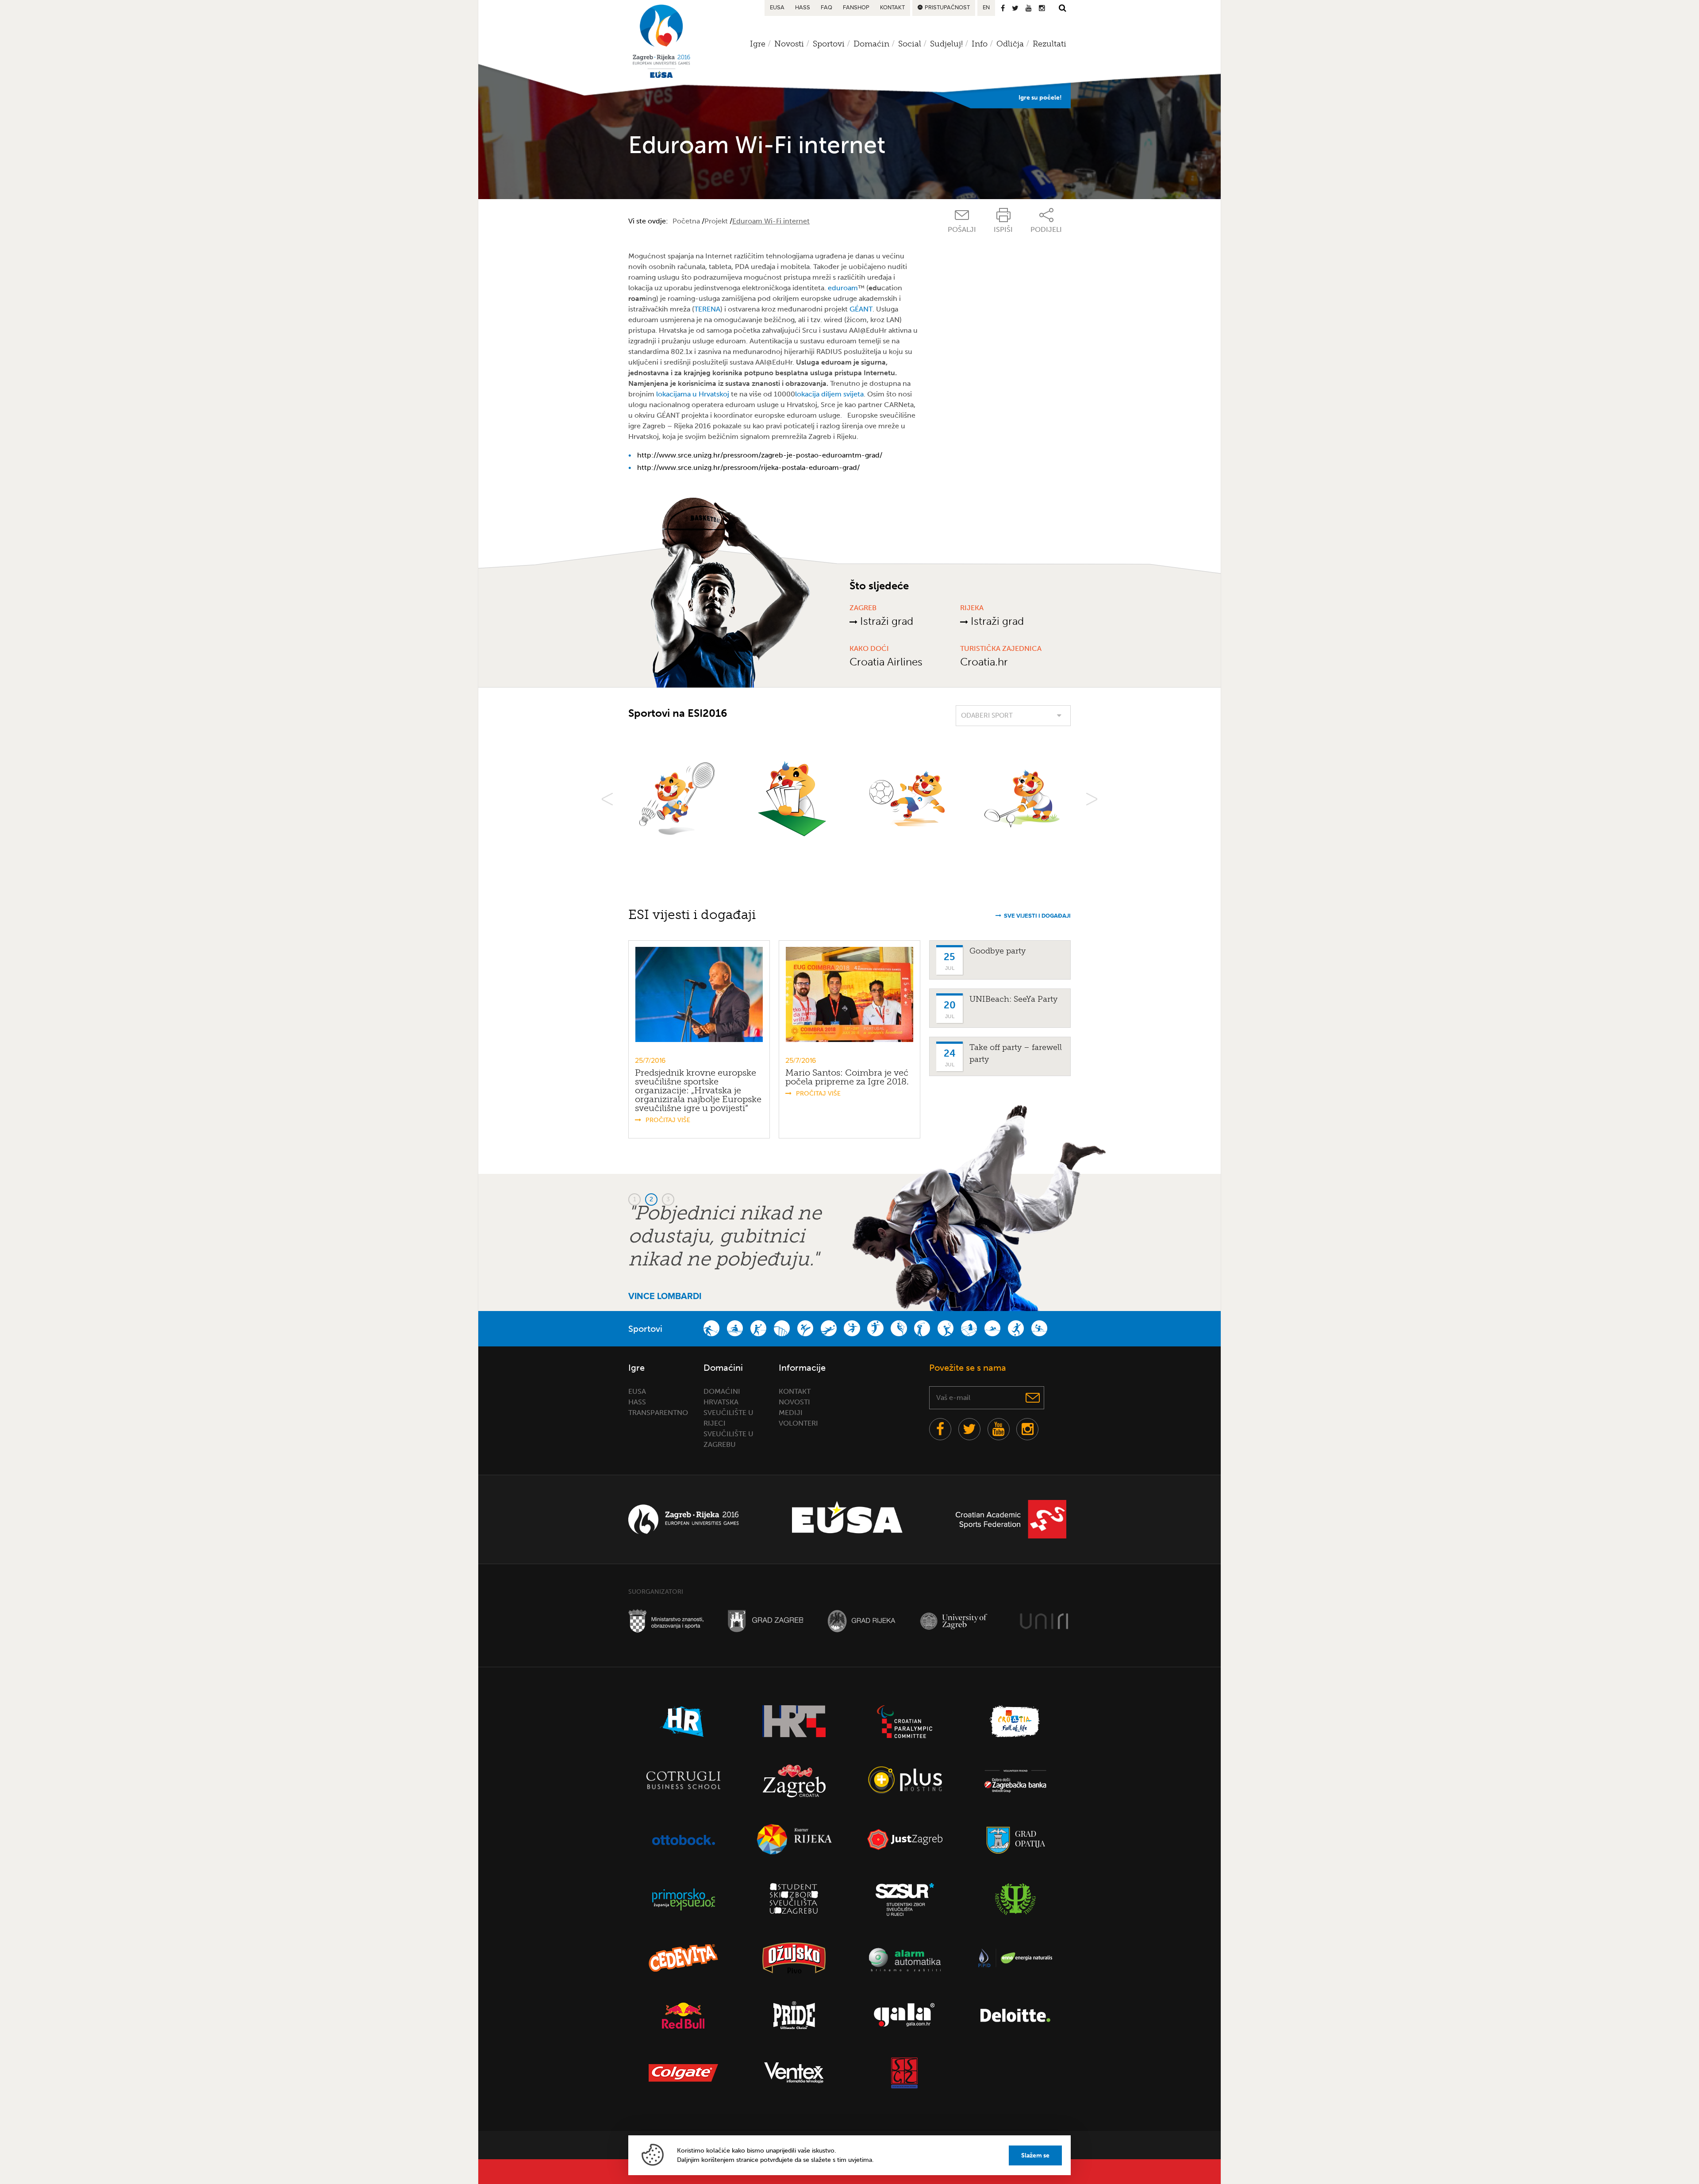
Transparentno (658, 1413)
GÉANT (861, 309)
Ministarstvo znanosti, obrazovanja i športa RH (666, 1621)
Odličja (1010, 44)
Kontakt (892, 8)
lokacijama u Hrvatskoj (693, 394)
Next (1092, 799)
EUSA (777, 8)
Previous (607, 799)
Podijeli (1046, 229)
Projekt (716, 221)
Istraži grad (885, 621)
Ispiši (1003, 229)
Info (980, 44)
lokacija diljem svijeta (829, 394)
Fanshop (856, 8)
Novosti (794, 1402)
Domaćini (722, 1391)
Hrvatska (721, 1402)
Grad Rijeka (861, 1621)
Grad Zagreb (765, 1621)
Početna (686, 221)
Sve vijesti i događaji (1037, 916)
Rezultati (1049, 44)
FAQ (826, 8)
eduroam (843, 288)
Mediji (791, 1413)
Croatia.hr (984, 662)
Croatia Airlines (886, 662)
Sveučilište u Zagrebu (957, 1621)
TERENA (707, 309)
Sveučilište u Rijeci (1044, 1621)
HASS (803, 8)
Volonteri (798, 1423)
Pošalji (962, 229)
